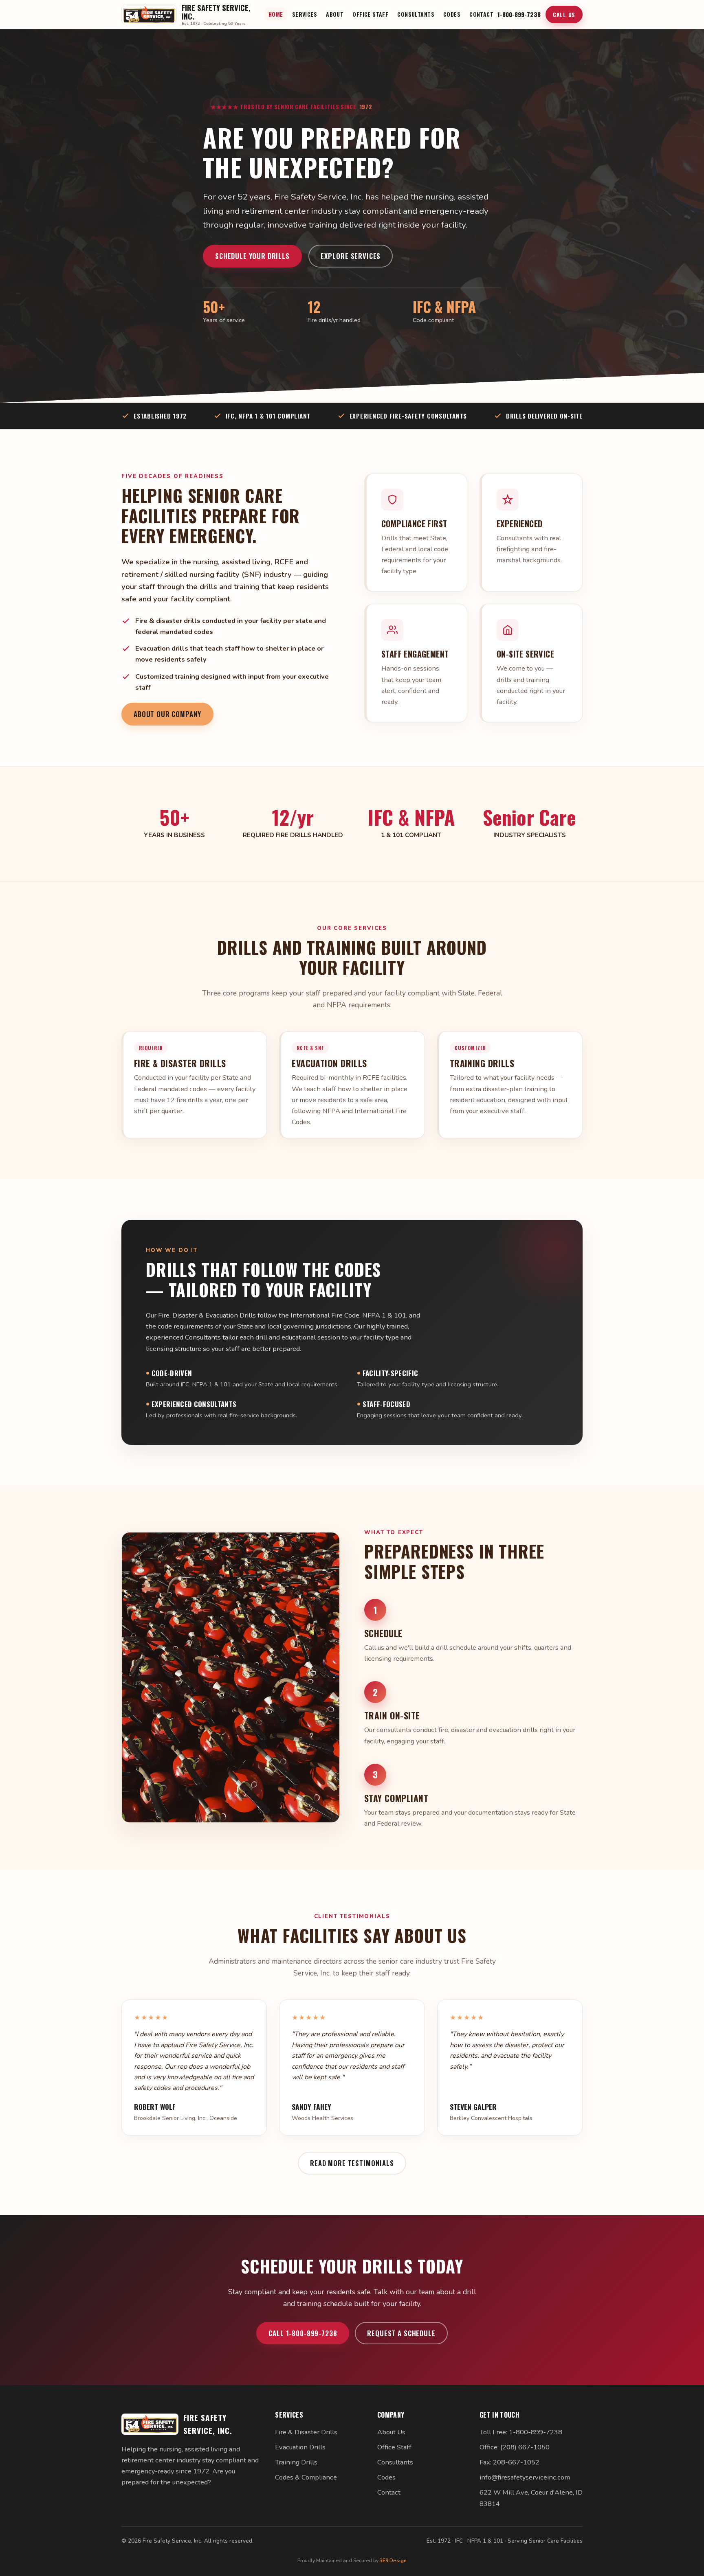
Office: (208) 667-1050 (515, 2447)
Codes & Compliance (306, 2477)
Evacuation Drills (300, 2447)
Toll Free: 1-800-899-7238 (521, 2432)
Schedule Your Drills (252, 256)
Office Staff (370, 14)
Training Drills (296, 2462)
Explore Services (351, 256)
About (335, 14)
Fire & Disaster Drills (306, 2432)
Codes (452, 14)
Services (305, 14)
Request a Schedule (401, 2333)
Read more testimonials (352, 2163)
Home (276, 14)
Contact (481, 14)
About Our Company (167, 714)
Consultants (416, 14)
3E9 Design (393, 2560)
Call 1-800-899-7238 (303, 2333)
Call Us (564, 14)
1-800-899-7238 (519, 14)
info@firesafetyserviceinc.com (525, 2477)
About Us (391, 2432)
